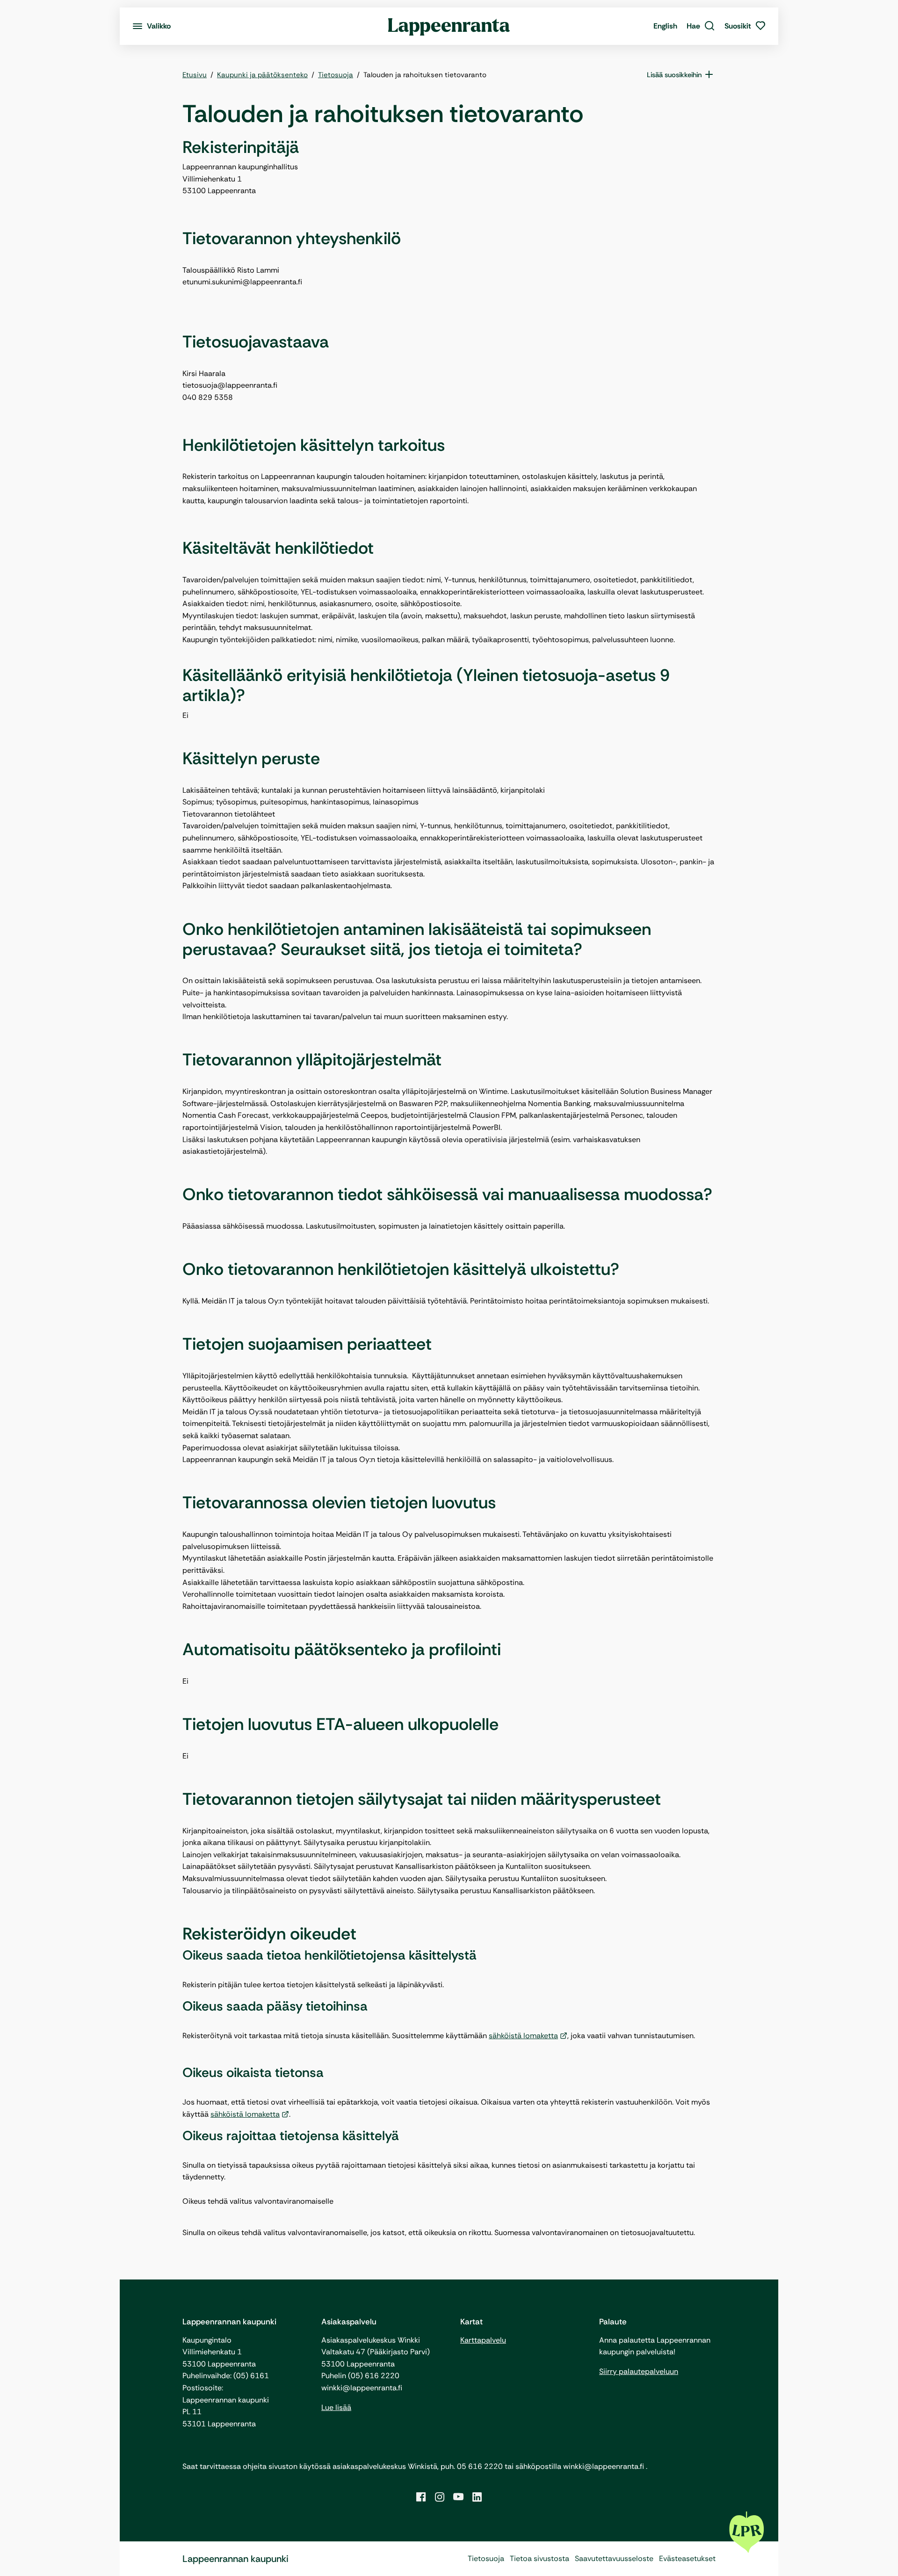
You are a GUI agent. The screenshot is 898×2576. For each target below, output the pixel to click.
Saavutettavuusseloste (614, 2558)
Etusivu (195, 75)
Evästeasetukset (687, 2558)
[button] (701, 26)
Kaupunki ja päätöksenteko (262, 75)
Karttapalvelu (483, 2340)
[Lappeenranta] (449, 26)
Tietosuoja (336, 75)
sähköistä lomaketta (523, 2036)
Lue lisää (336, 2407)
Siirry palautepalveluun (639, 2371)
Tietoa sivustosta (540, 2558)
